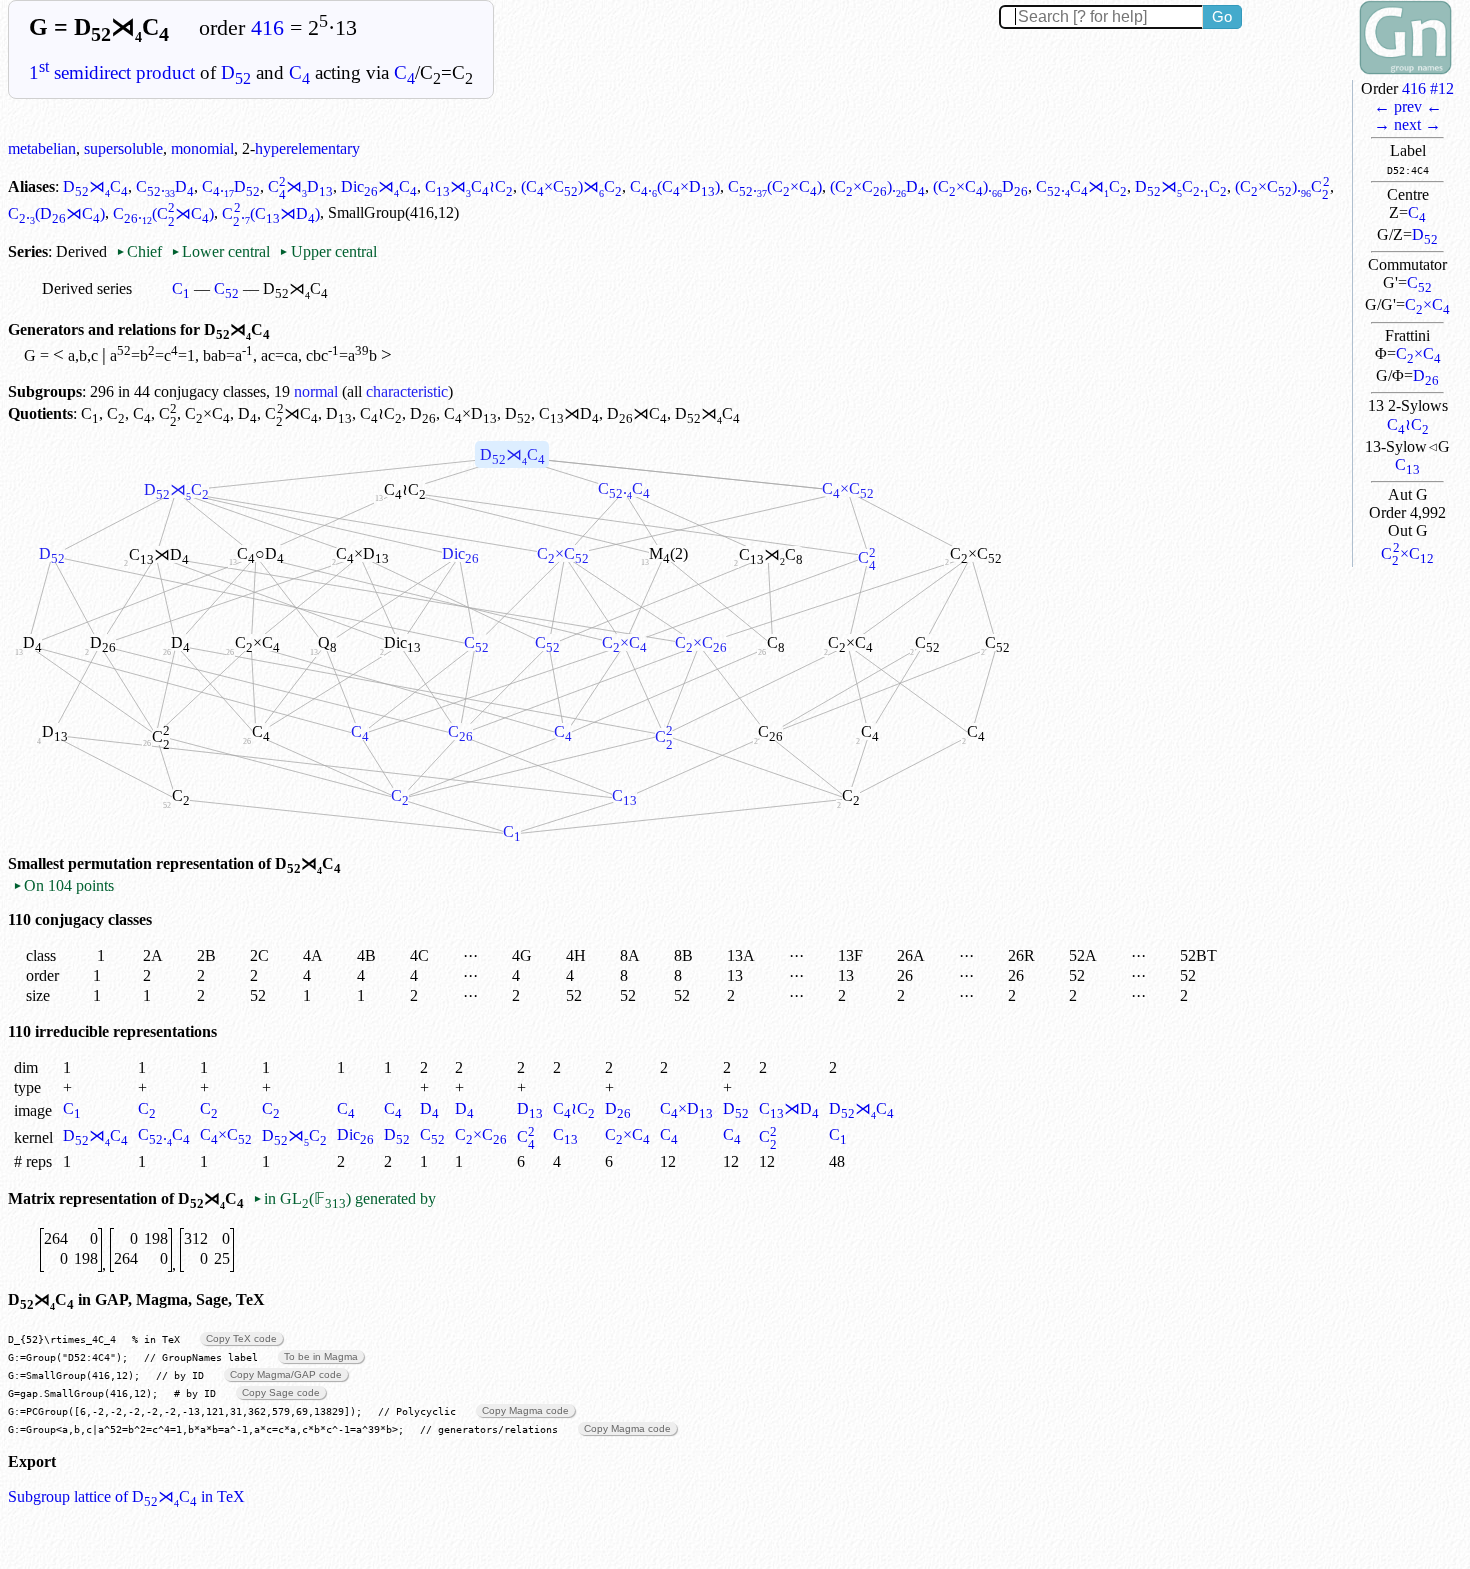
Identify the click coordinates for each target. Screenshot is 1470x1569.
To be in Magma (321, 1356)
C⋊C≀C (469, 186)
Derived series (87, 288)
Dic (402, 642)
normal (316, 391)
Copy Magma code (525, 1410)
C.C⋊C (1081, 186)
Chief (141, 251)
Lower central (220, 251)
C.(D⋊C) (56, 213)
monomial (202, 148)
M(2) (668, 553)
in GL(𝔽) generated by (344, 1198)
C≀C (1408, 424)
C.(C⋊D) (270, 213)
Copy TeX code (241, 1338)
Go (1222, 16)
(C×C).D (877, 186)
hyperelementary (307, 148)
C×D (470, 413)
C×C (1427, 304)
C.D (165, 186)
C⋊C (291, 413)
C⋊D (300, 186)
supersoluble (123, 148)
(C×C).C (1282, 186)
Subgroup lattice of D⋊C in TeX (126, 1496)
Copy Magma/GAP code (286, 1374)
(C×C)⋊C (571, 186)
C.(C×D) (675, 186)
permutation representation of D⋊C (204, 863)
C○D (260, 553)
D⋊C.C (1181, 186)
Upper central (327, 251)
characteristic (407, 391)
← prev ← (1408, 106)
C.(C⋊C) (163, 213)
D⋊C (95, 186)
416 (267, 28)
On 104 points (63, 885)
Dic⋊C (379, 186)
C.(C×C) (775, 186)
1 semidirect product (112, 72)
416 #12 (1428, 88)
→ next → (1407, 124)
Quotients (40, 413)
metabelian (42, 148)
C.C (624, 488)
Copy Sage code (281, 1392)
